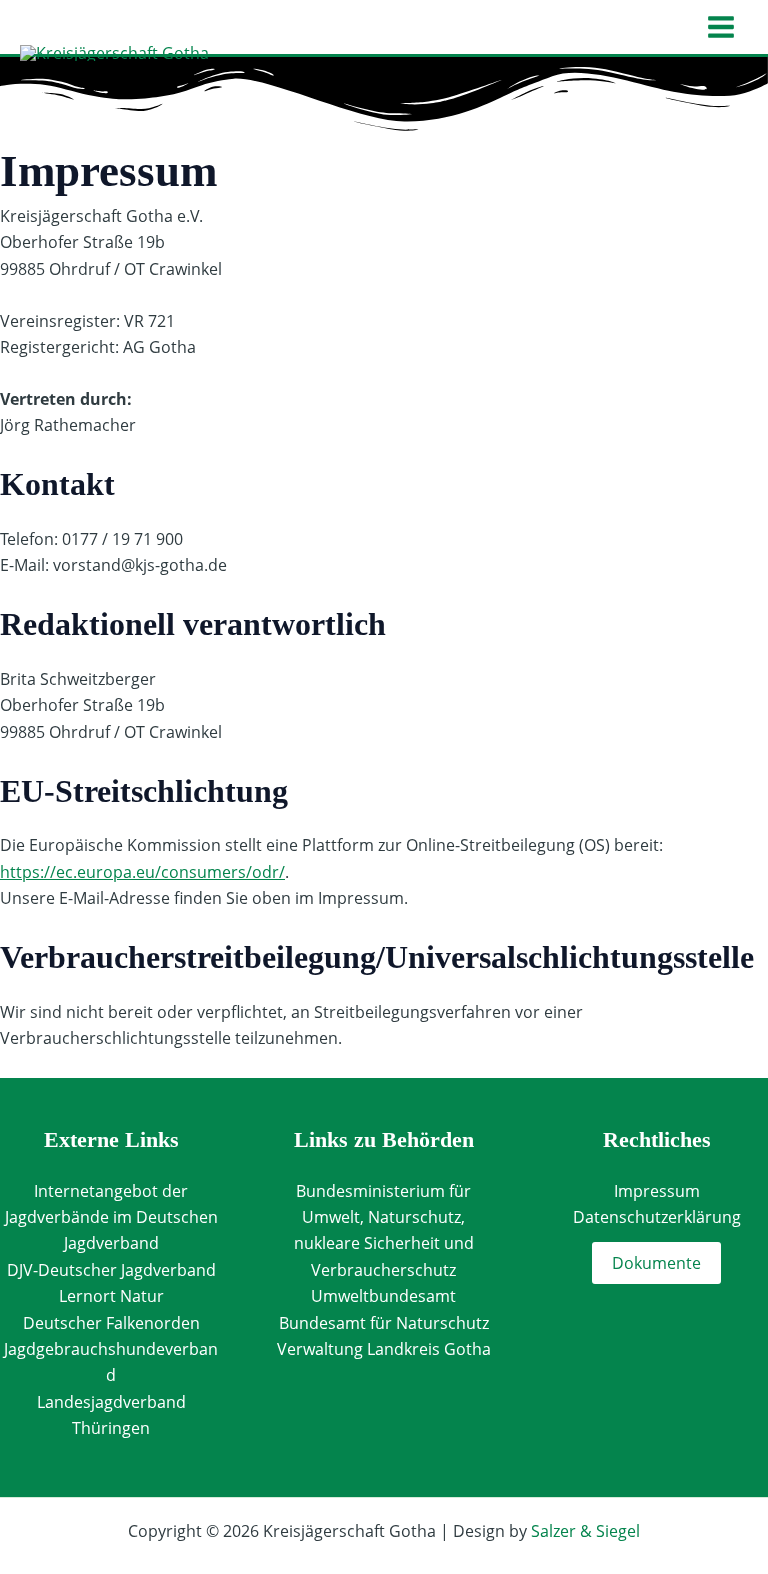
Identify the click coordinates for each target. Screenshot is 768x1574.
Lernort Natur (111, 1296)
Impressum (657, 1191)
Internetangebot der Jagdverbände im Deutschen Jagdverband (111, 1217)
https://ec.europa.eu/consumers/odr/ (142, 872)
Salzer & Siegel (585, 1531)
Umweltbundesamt (383, 1296)
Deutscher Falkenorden (111, 1323)
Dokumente (656, 1263)
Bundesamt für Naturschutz (384, 1323)
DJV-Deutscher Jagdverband (111, 1270)
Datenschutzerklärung (657, 1217)
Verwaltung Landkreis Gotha (384, 1349)
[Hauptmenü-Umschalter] (721, 27)
